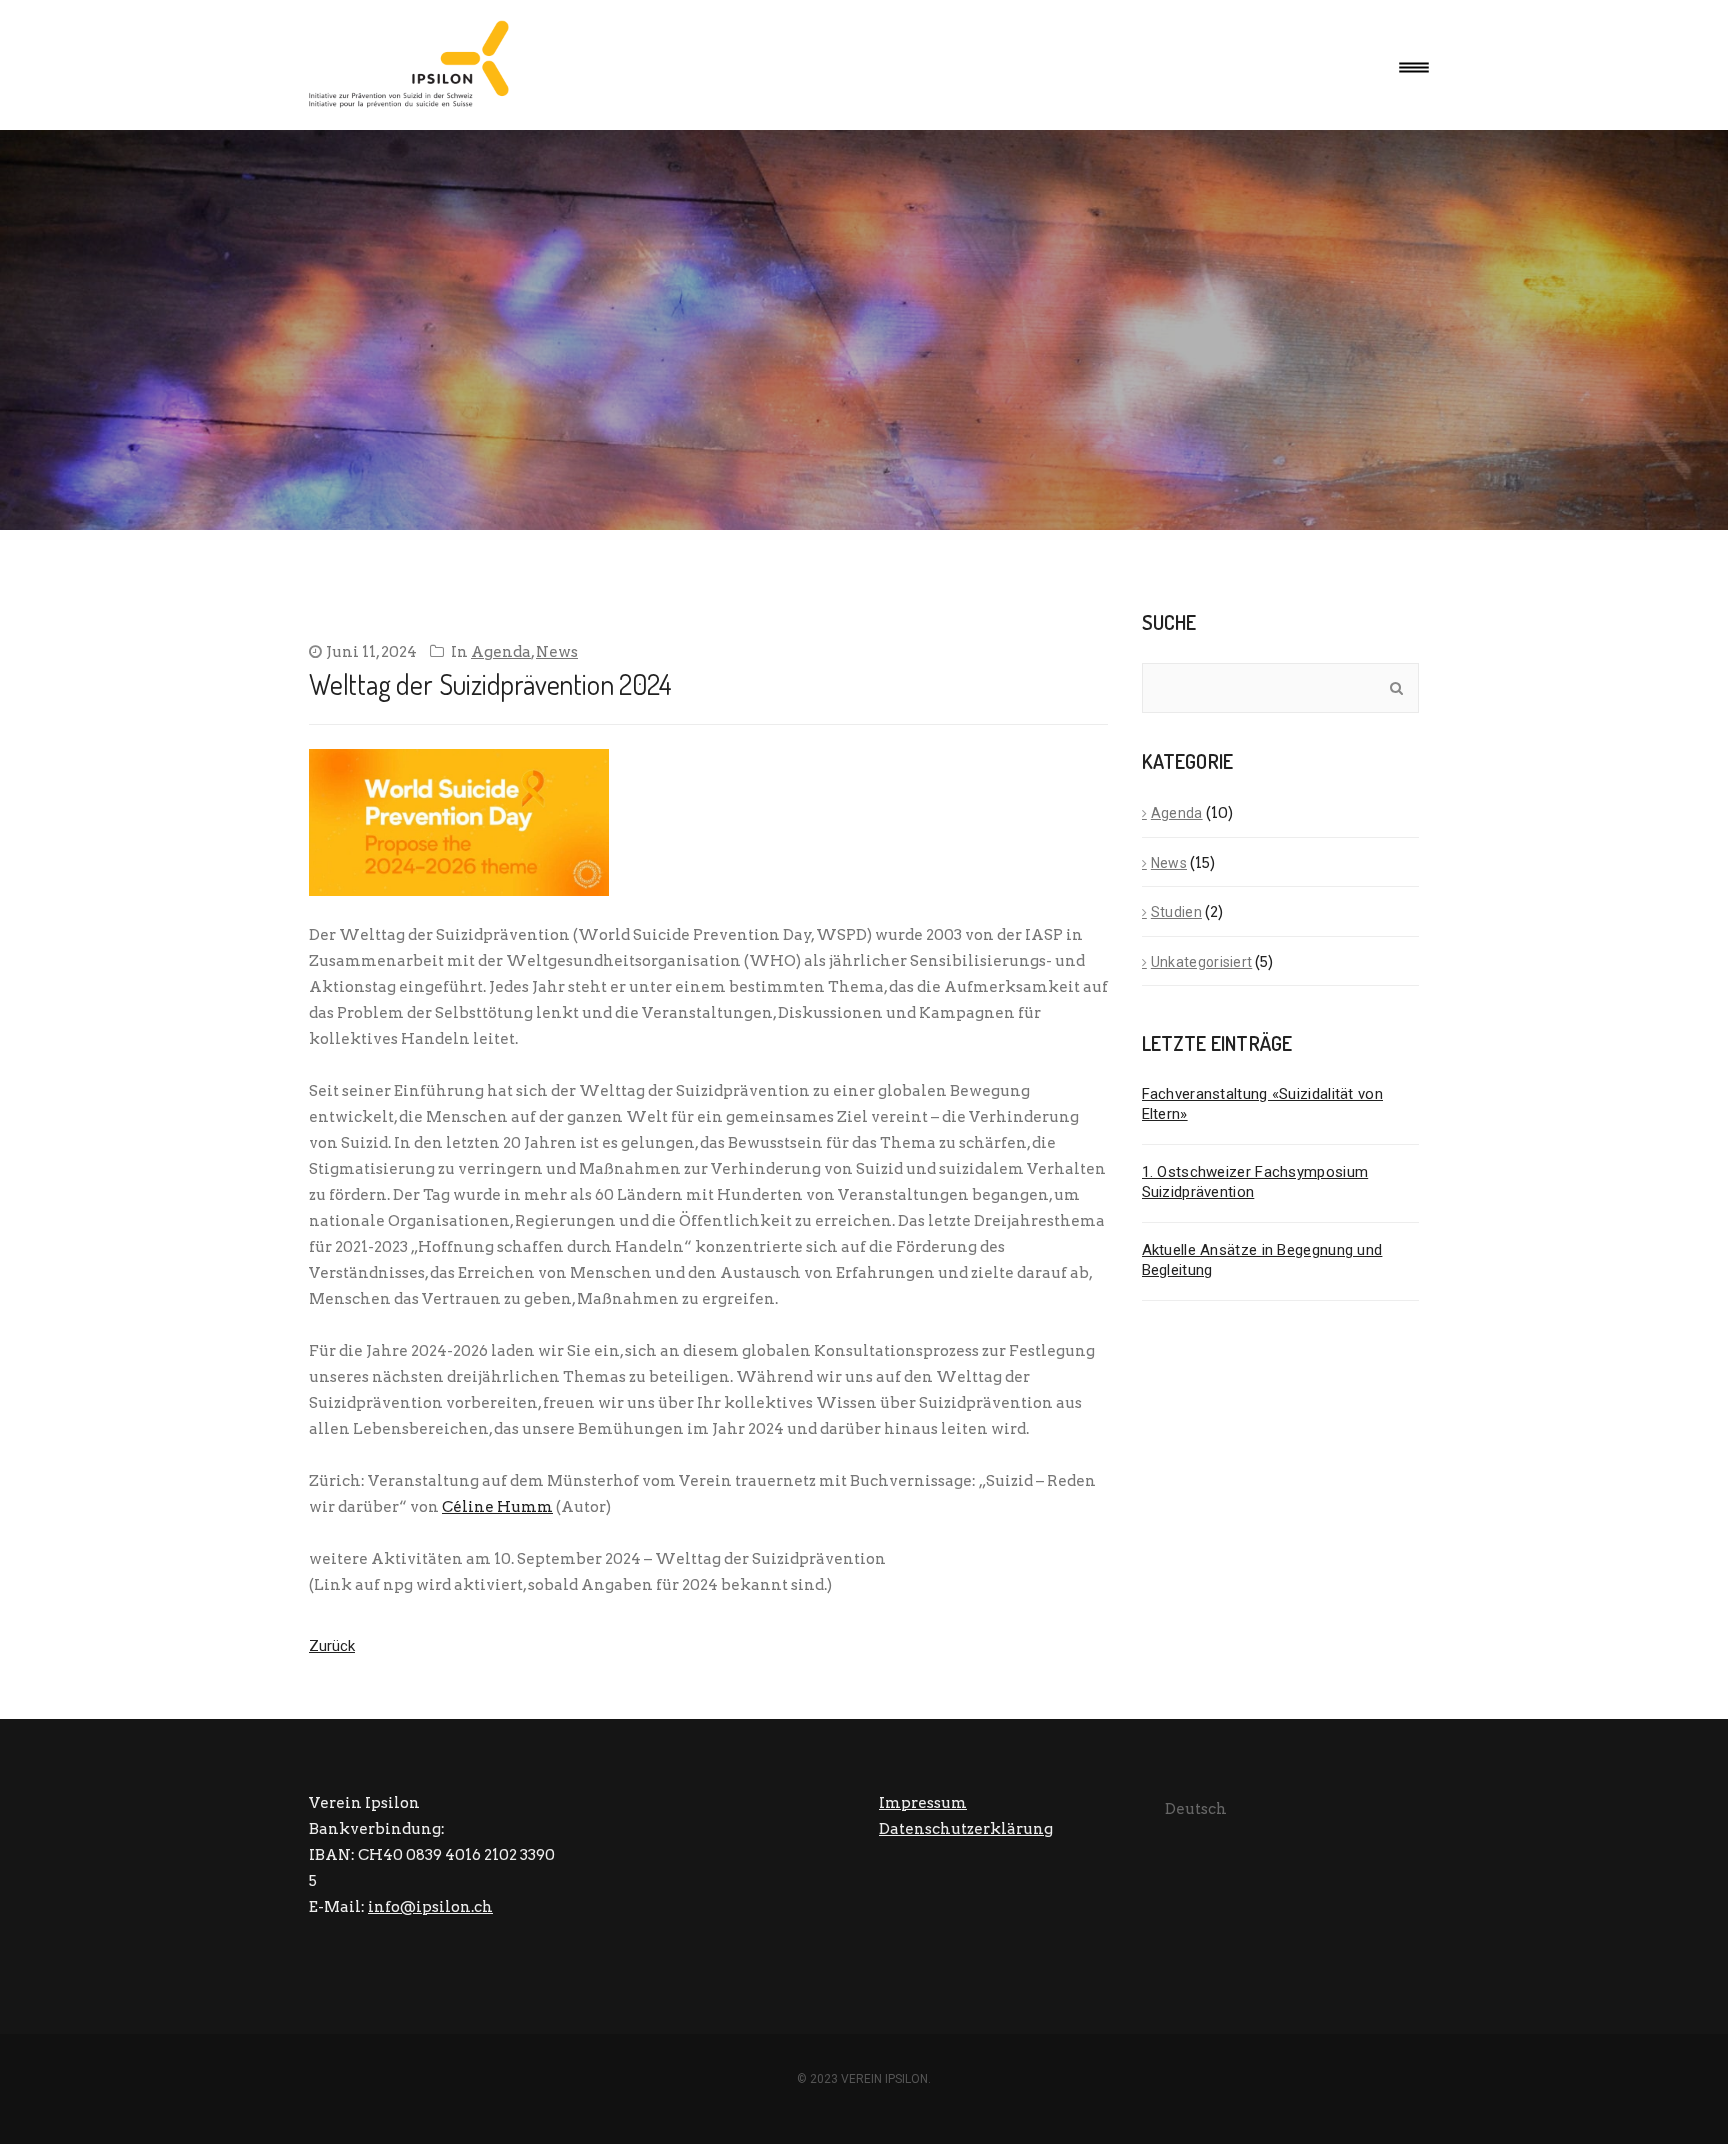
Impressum (923, 1803)
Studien (1176, 912)
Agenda (501, 652)
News (557, 652)
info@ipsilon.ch (430, 1907)
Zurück (332, 1646)
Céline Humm (497, 1507)
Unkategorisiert (1202, 962)
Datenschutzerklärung (966, 1829)
